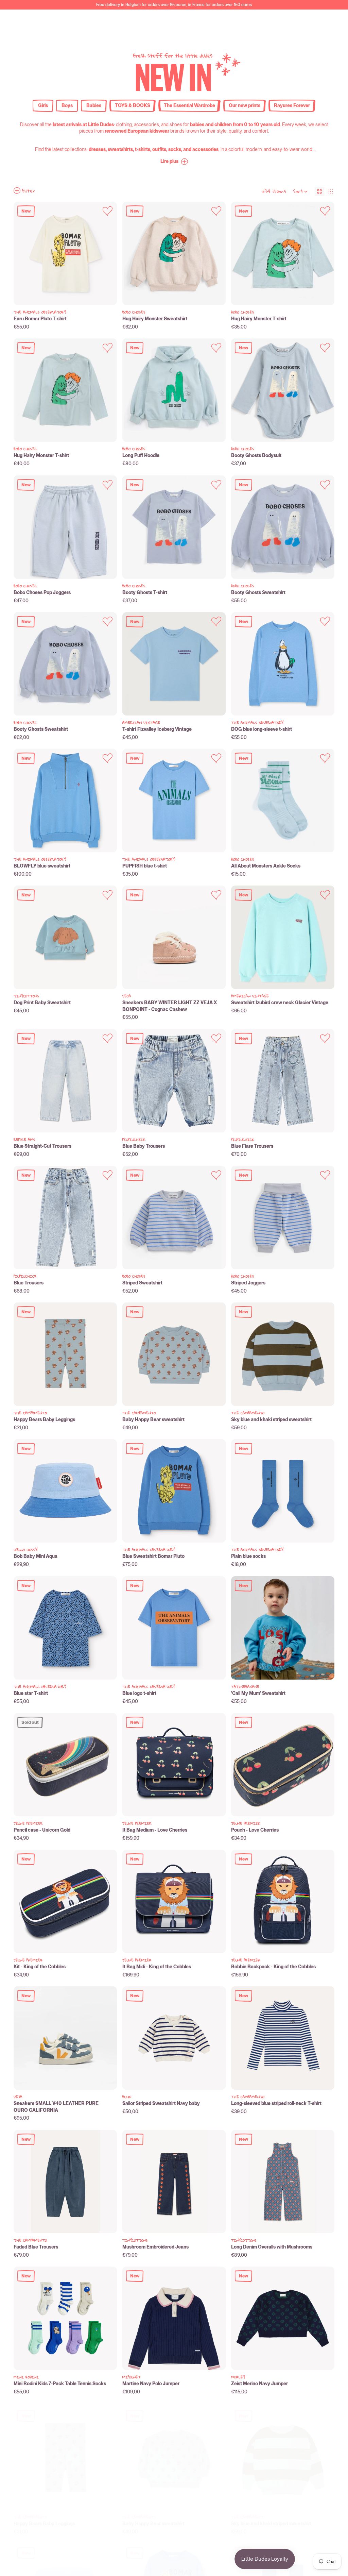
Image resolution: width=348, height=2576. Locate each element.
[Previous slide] (24, 253)
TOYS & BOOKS (133, 105)
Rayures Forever (292, 105)
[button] (174, 162)
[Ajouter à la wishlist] (108, 211)
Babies (94, 105)
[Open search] (283, 23)
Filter (29, 190)
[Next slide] (106, 253)
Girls (43, 105)
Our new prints (245, 105)
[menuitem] (229, 23)
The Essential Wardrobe (189, 105)
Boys (67, 105)
